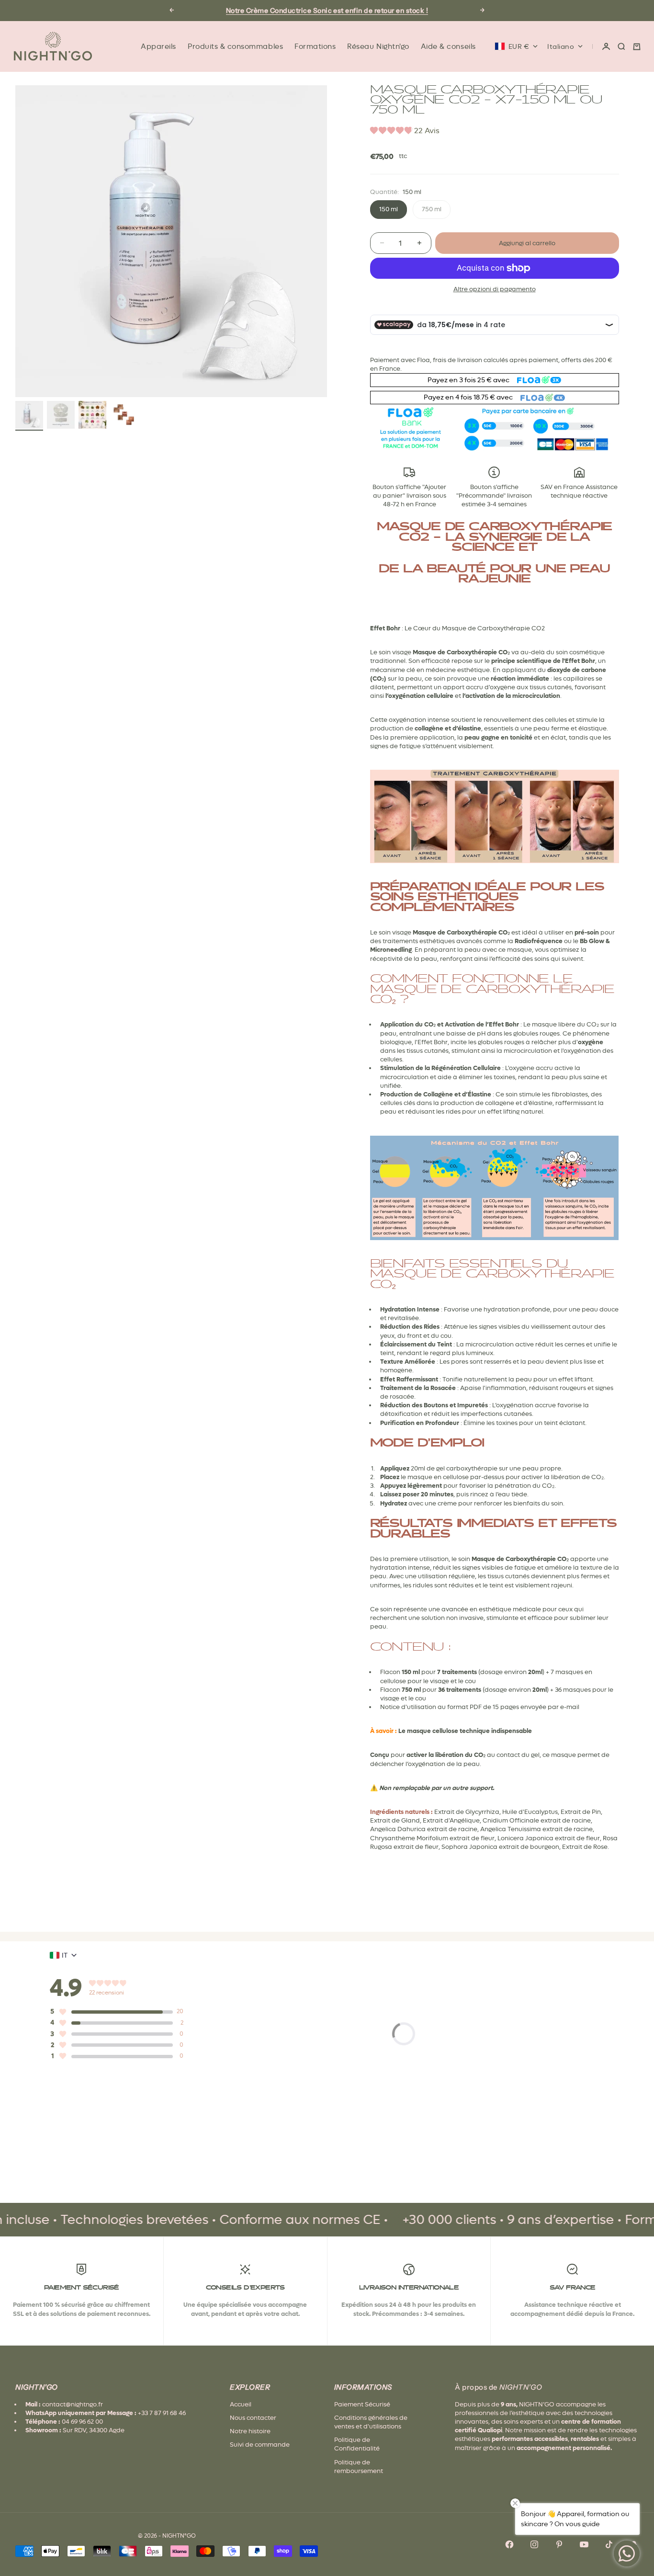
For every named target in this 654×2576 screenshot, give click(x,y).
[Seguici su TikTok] (609, 2544)
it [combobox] (65, 1955)
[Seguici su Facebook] (509, 2544)
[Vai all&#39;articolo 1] (29, 415)
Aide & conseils (448, 46)
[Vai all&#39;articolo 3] (92, 415)
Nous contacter (253, 2418)
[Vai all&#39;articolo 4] (124, 415)
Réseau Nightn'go (378, 46)
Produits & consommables (235, 46)
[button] (405, 132)
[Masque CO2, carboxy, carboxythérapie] (495, 816)
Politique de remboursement (359, 2467)
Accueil (241, 2404)
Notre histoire (250, 2431)
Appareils (158, 46)
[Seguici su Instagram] (534, 2544)
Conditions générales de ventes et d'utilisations (371, 2422)
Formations (315, 46)
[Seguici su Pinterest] (559, 2544)
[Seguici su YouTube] (584, 2544)
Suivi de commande (260, 2445)
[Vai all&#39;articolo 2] (61, 415)
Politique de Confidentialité (357, 2444)
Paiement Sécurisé (362, 2404)
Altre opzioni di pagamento (495, 289)
